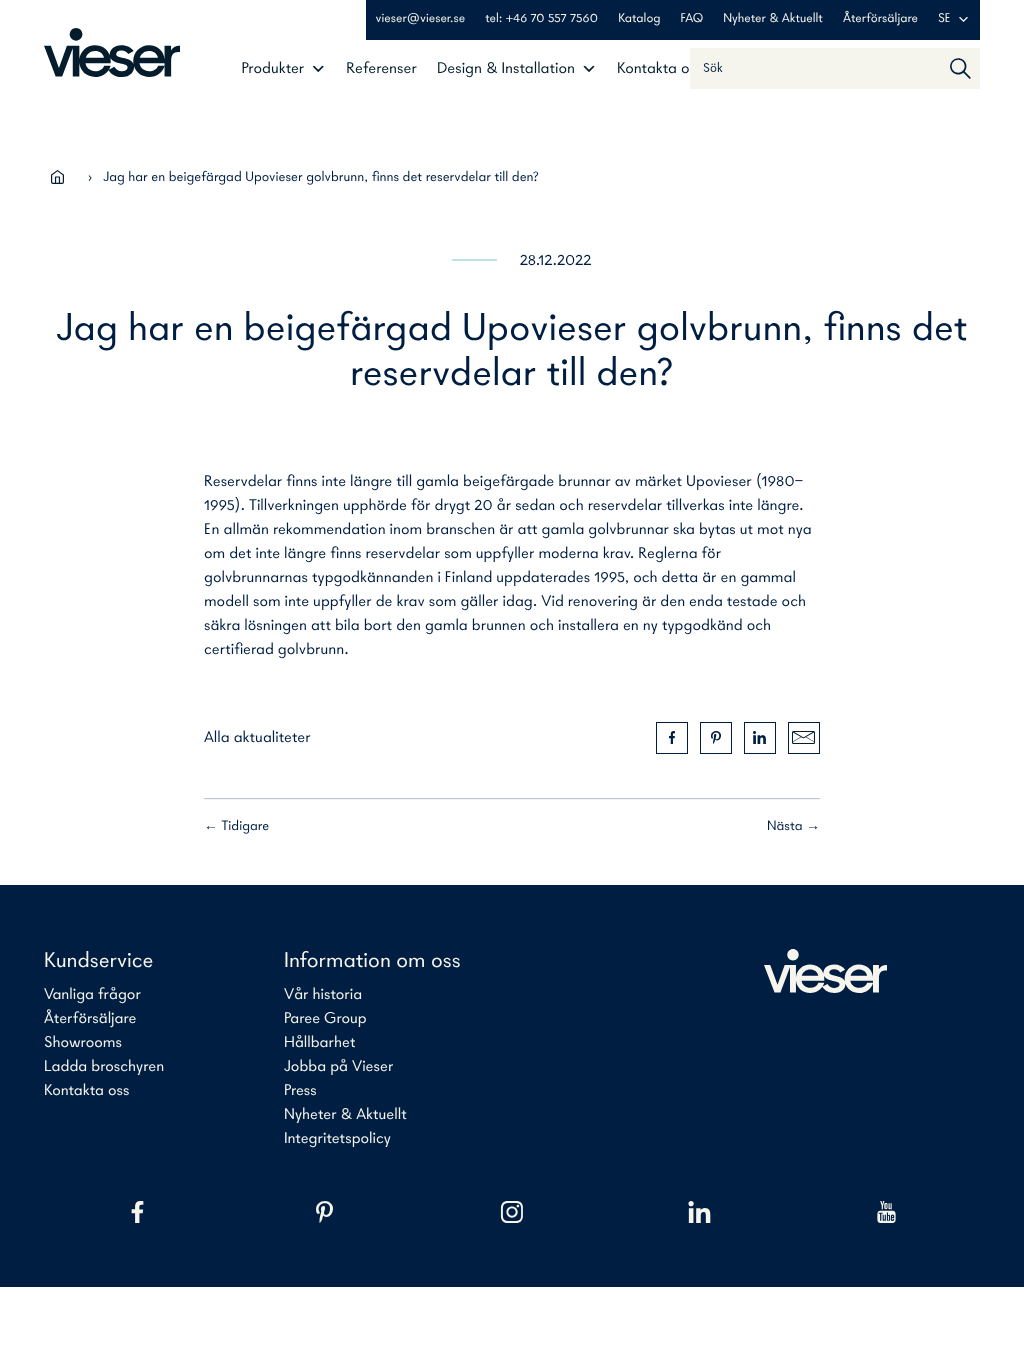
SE (944, 19)
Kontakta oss (659, 69)
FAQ (692, 19)
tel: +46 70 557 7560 (541, 19)
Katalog (639, 19)
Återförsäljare (880, 19)
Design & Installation (506, 69)
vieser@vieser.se (421, 19)
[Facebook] (137, 1212)
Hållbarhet (319, 1043)
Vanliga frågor (92, 995)
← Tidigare (236, 826)
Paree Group (325, 1019)
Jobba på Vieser (338, 1067)
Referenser (381, 69)
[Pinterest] (324, 1212)
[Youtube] (886, 1212)
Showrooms (83, 1043)
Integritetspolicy (337, 1139)
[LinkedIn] (699, 1212)
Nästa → (793, 826)
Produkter (272, 69)
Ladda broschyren (104, 1067)
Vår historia (323, 995)
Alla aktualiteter (257, 738)
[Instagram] (511, 1212)
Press (300, 1091)
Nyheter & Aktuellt (773, 19)
